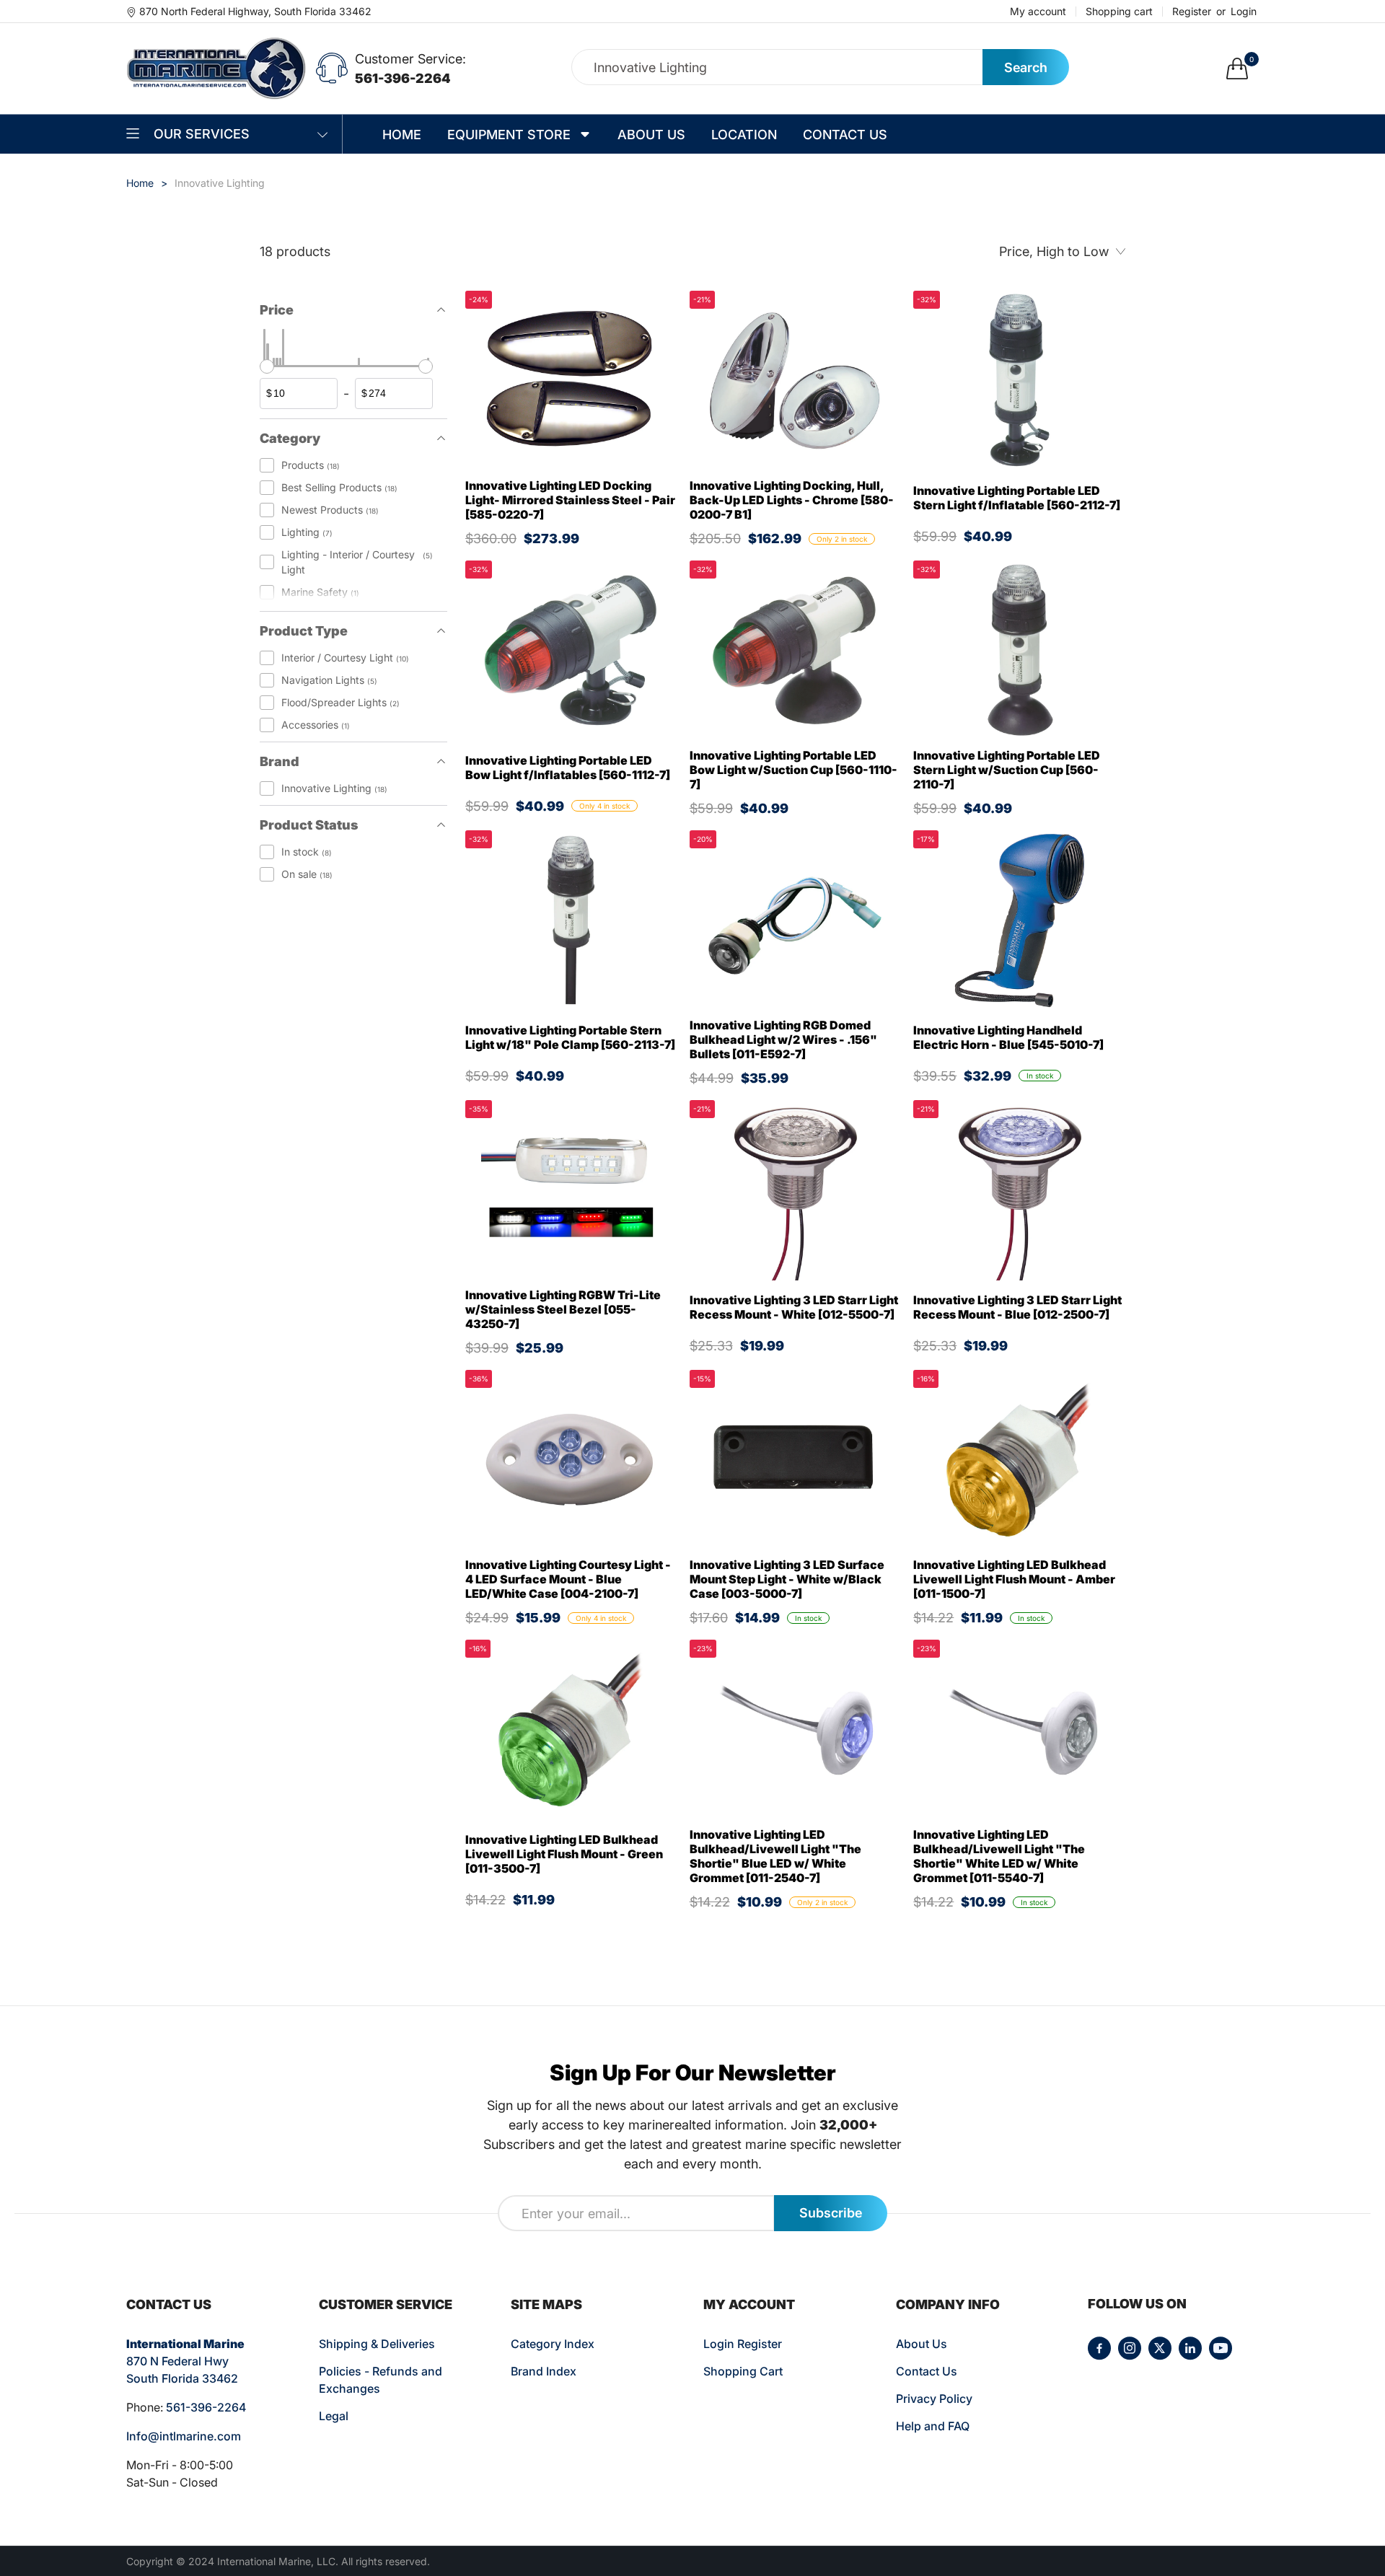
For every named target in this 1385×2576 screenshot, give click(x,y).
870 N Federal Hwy (177, 2361)
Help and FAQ (933, 2426)
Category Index (553, 2344)
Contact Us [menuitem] (845, 135)
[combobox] (777, 67)
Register (1192, 12)
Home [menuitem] (402, 135)
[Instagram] (1130, 2348)
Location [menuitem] (744, 135)
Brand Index (544, 2371)
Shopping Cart (743, 2371)
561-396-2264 (403, 78)
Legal (334, 2416)
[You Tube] (1221, 2348)
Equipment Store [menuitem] (509, 135)
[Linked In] (1190, 2348)
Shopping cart (1119, 12)
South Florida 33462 (182, 2378)
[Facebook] (1099, 2348)
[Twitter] (1160, 2348)
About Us (922, 2344)
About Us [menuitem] (651, 135)
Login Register (743, 2344)
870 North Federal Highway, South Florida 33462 (255, 11)
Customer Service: (410, 59)
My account (1038, 12)
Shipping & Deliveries (377, 2344)
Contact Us (927, 2371)
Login (1244, 12)
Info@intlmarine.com (184, 2436)
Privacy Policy (934, 2399)
